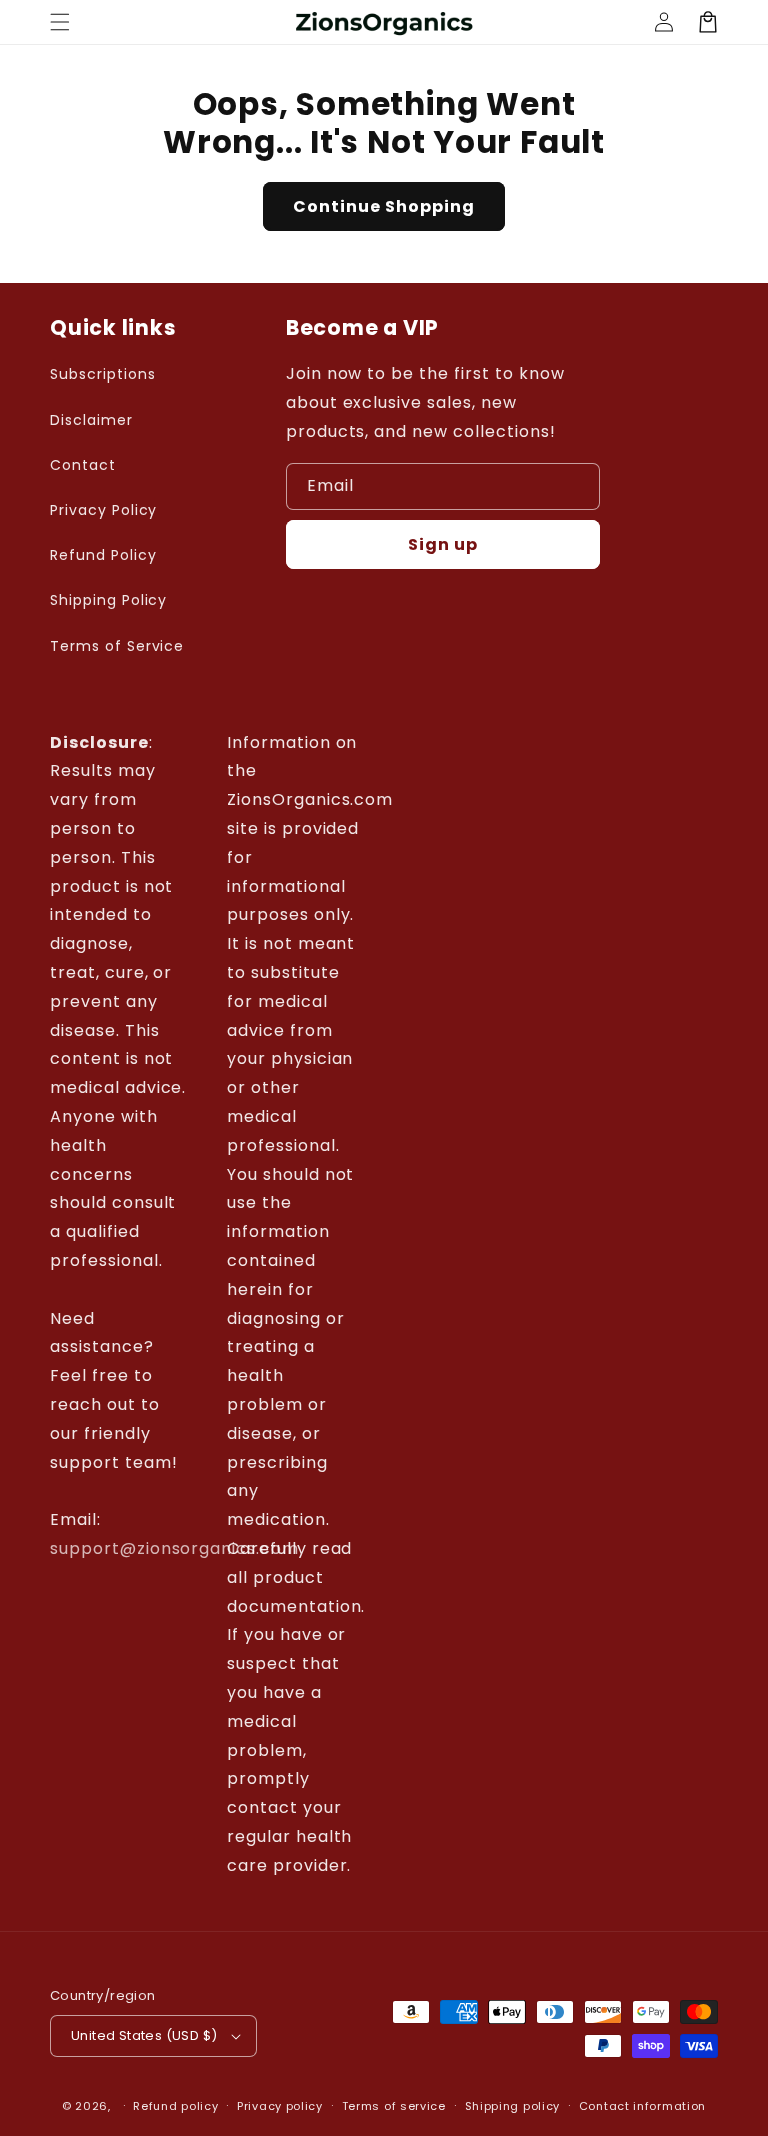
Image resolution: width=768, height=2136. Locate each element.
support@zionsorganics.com (174, 1548)
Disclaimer (91, 420)
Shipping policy (513, 2106)
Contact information (642, 2106)
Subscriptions (102, 374)
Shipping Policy (108, 600)
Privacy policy (280, 2106)
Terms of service (394, 2106)
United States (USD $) (144, 2035)
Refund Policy (103, 555)
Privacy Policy (103, 510)
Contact (83, 465)
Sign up (443, 544)
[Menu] (60, 22)
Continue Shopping (384, 206)
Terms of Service (117, 646)
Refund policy (175, 2106)
